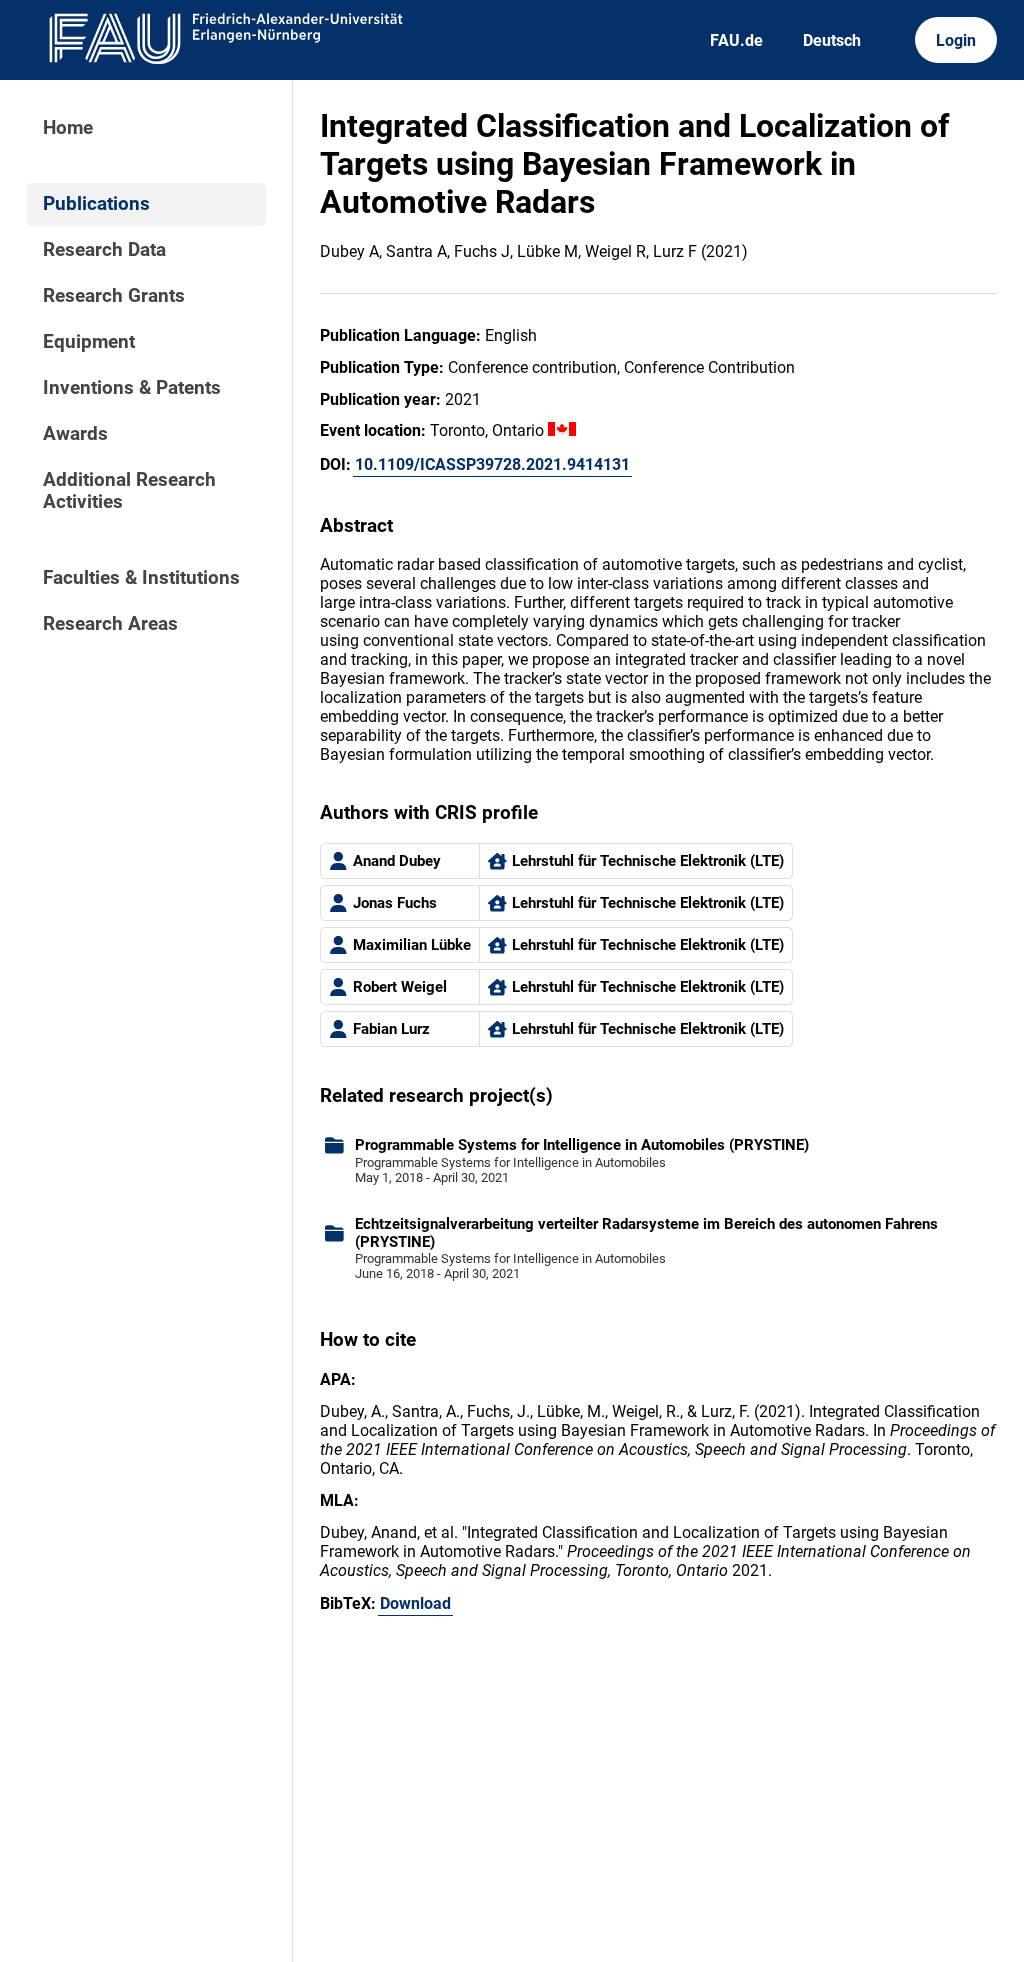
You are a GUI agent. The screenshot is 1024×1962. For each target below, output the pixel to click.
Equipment (89, 342)
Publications (96, 204)
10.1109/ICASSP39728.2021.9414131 (492, 464)
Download (415, 1603)
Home (68, 128)
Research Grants (114, 296)
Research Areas (110, 624)
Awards (75, 434)
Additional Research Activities (129, 491)
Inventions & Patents (132, 388)
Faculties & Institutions (141, 578)
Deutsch (832, 40)
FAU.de (736, 40)
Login (956, 40)
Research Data (104, 250)
